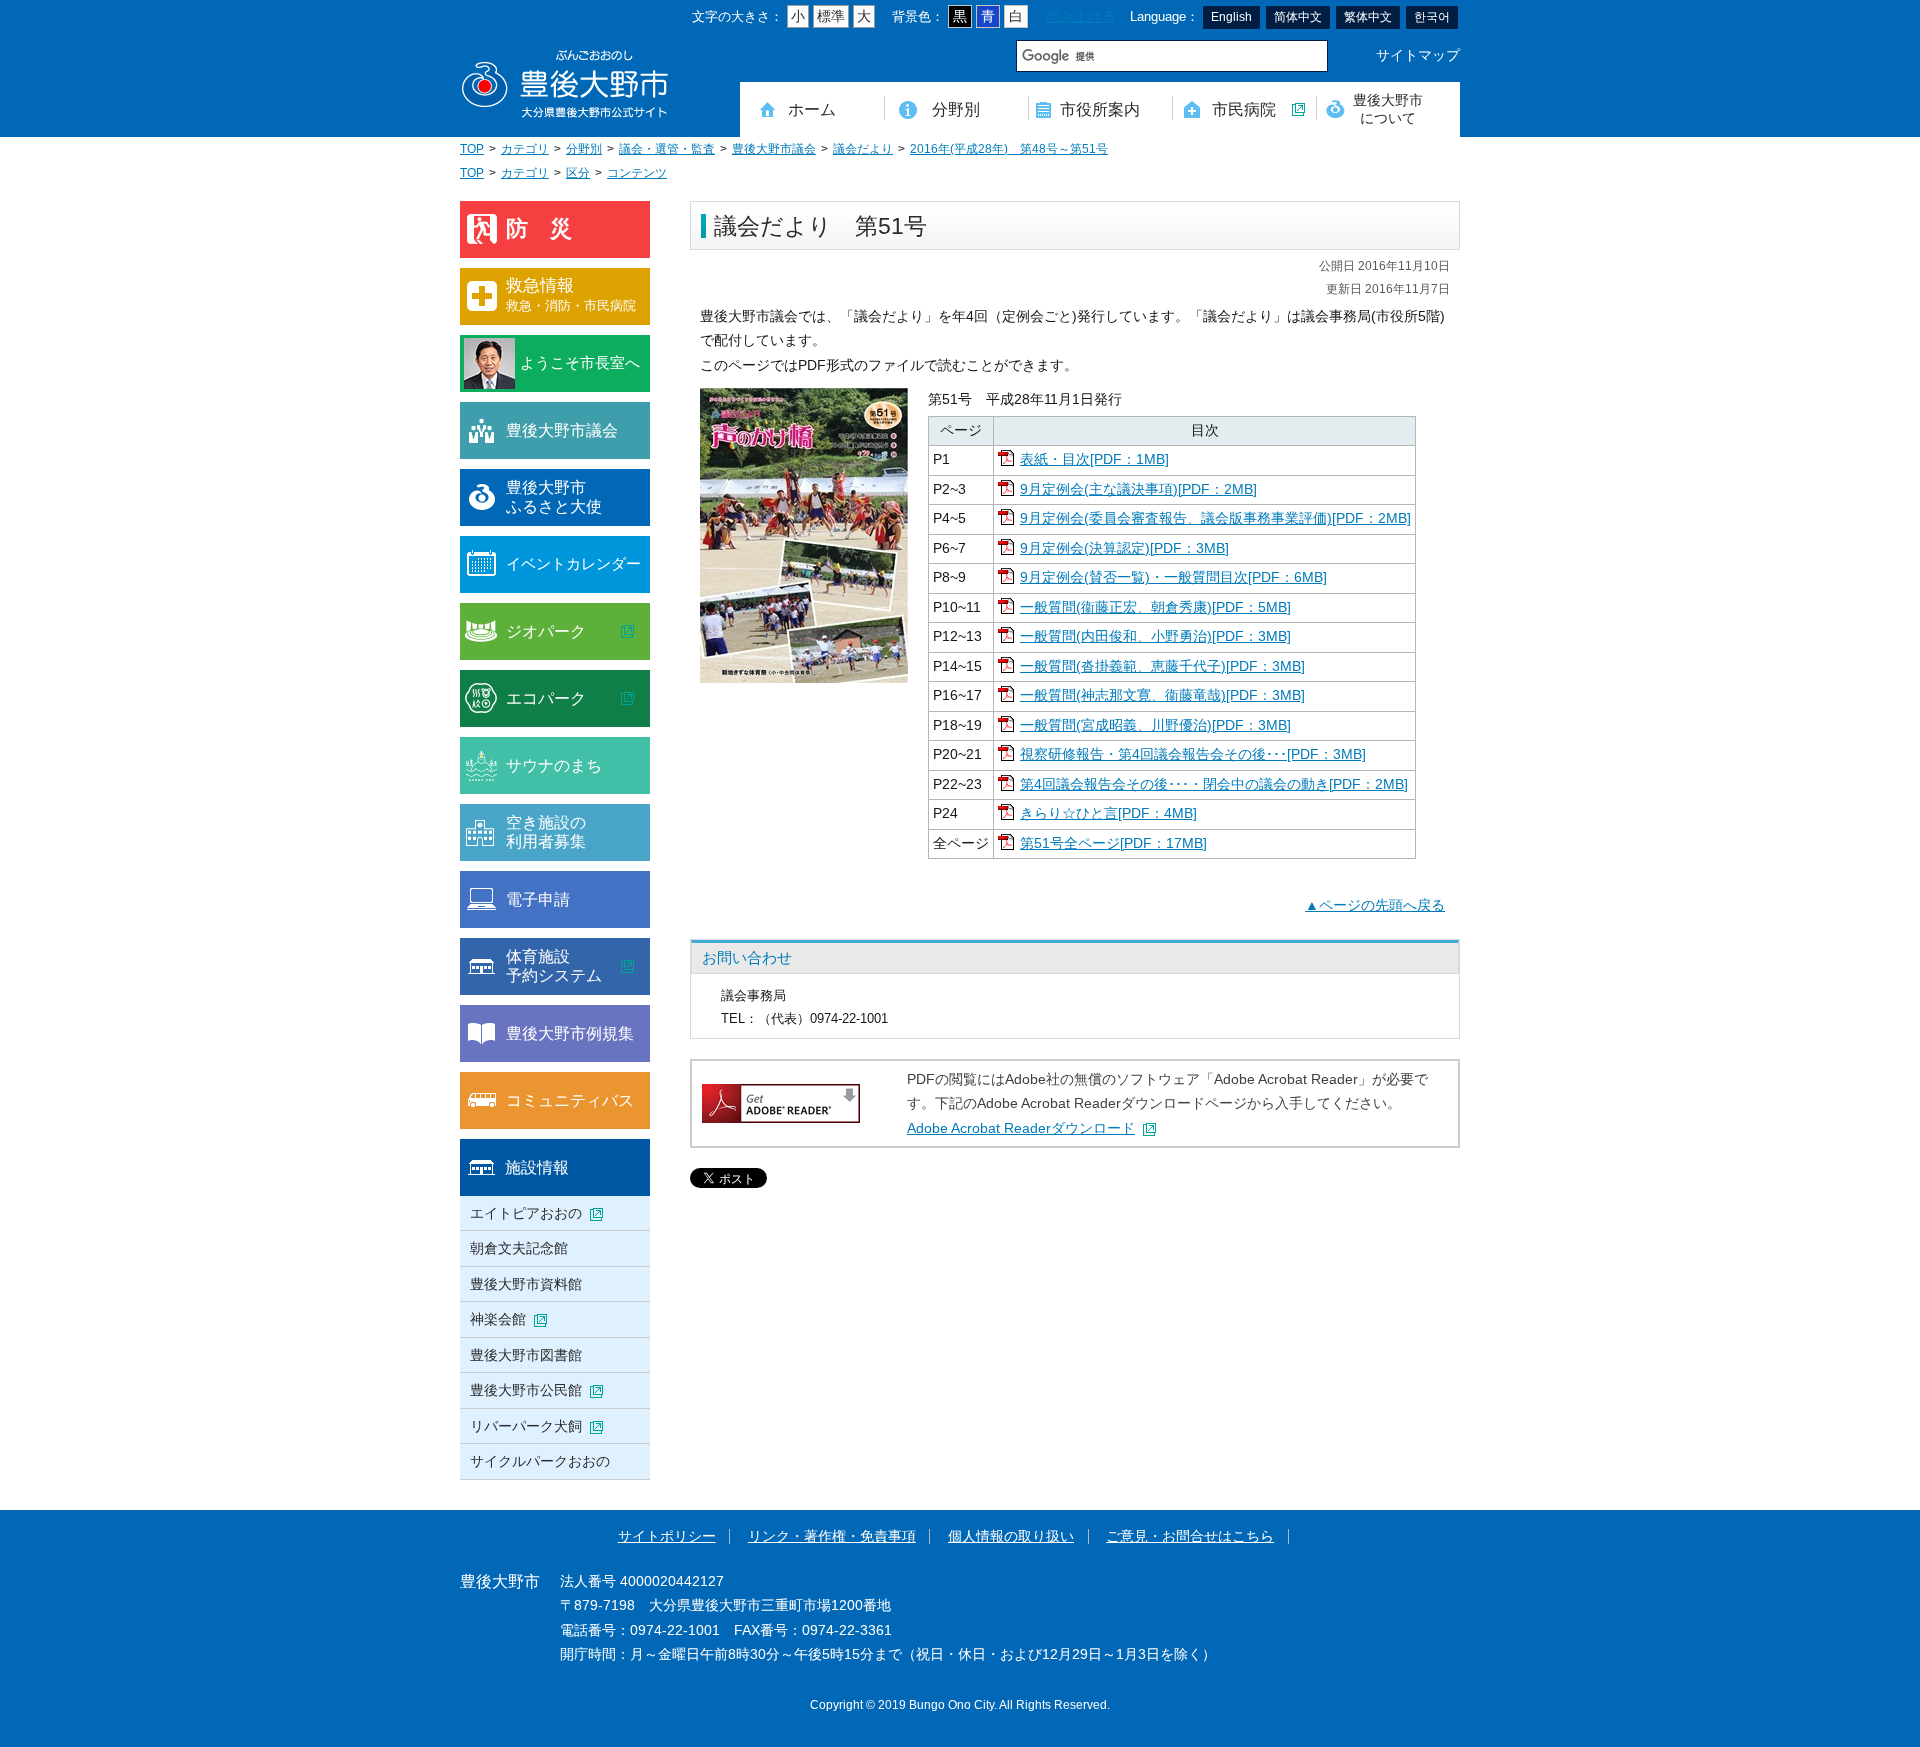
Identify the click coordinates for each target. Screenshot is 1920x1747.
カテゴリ (525, 149)
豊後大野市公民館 (526, 1390)
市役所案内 (1100, 109)
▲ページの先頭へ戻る (1375, 905)
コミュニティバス (570, 1100)
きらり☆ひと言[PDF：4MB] (1108, 813)
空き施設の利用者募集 (546, 832)
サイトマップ (1418, 55)
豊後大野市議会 (774, 149)
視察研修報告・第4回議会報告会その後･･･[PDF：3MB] (1193, 754)
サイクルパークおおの (540, 1461)
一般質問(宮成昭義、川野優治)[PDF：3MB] (1155, 725)
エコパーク (546, 698)
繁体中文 (1368, 17)
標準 (831, 16)
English (1231, 17)
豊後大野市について (1388, 108)
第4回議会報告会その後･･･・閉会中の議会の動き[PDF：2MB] (1214, 784)
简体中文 (1298, 17)
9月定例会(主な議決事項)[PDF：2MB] (1138, 489)
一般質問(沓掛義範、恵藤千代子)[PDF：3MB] (1162, 666)
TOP (472, 149)
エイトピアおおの (526, 1213)
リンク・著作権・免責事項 (832, 1536)
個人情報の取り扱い (1011, 1536)
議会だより (863, 149)
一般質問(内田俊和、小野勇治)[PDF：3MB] (1155, 636)
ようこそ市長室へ (580, 362)
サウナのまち (554, 765)
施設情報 (537, 1167)
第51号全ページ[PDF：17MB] (1113, 843)
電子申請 (538, 899)
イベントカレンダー (573, 563)
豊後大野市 (565, 84)
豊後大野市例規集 (570, 1033)
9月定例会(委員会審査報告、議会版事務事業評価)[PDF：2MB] (1215, 518)
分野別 (956, 109)
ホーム (812, 109)
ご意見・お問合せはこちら (1190, 1536)
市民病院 (1244, 109)
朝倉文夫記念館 (519, 1248)
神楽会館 (498, 1319)
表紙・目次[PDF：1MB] (1094, 459)
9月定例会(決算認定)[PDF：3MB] (1124, 548)
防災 (550, 228)
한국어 (1432, 17)
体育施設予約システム (554, 966)
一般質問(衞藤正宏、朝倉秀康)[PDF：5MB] (1155, 607)
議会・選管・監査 (667, 149)
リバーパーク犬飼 (526, 1426)
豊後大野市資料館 (526, 1284)
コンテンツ (637, 173)
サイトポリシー (667, 1536)
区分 (578, 173)
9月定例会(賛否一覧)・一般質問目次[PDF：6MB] (1173, 577)
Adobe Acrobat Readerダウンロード (1021, 1128)
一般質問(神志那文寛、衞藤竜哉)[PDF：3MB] (1162, 695)
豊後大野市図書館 (526, 1355)
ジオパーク (546, 631)
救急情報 (571, 294)
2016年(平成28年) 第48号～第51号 (1009, 149)
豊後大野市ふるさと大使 (554, 497)
